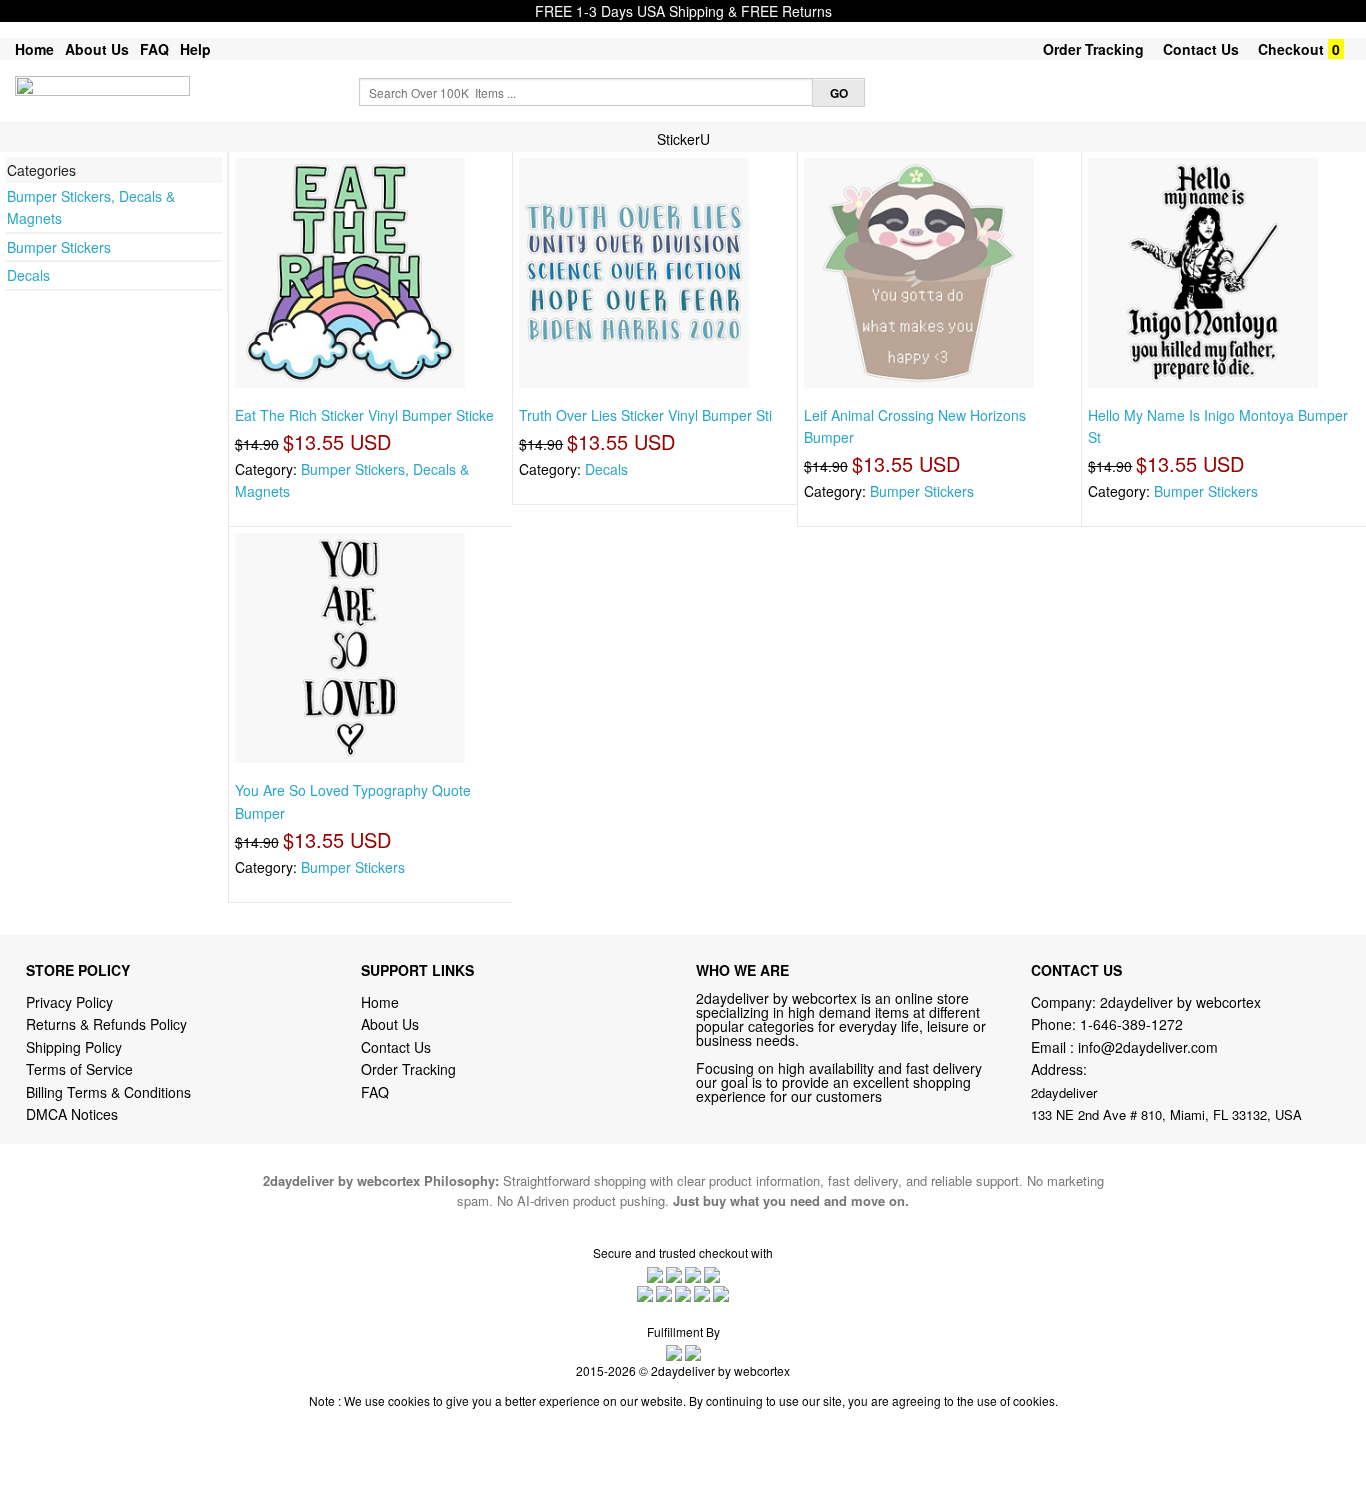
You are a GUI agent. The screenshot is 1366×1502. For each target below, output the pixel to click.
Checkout (1291, 49)
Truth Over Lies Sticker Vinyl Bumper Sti (645, 415)
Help (195, 49)
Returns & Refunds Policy (106, 1024)
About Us (97, 49)
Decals (28, 275)
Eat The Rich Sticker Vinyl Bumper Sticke (364, 415)
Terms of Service (79, 1069)
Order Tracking (1093, 49)
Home (34, 49)
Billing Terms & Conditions (108, 1092)
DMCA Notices (72, 1114)
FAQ (154, 49)
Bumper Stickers (59, 247)
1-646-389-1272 (1131, 1024)
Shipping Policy (76, 1047)
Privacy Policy (69, 1002)
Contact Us (1201, 49)
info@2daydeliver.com (1148, 1047)
